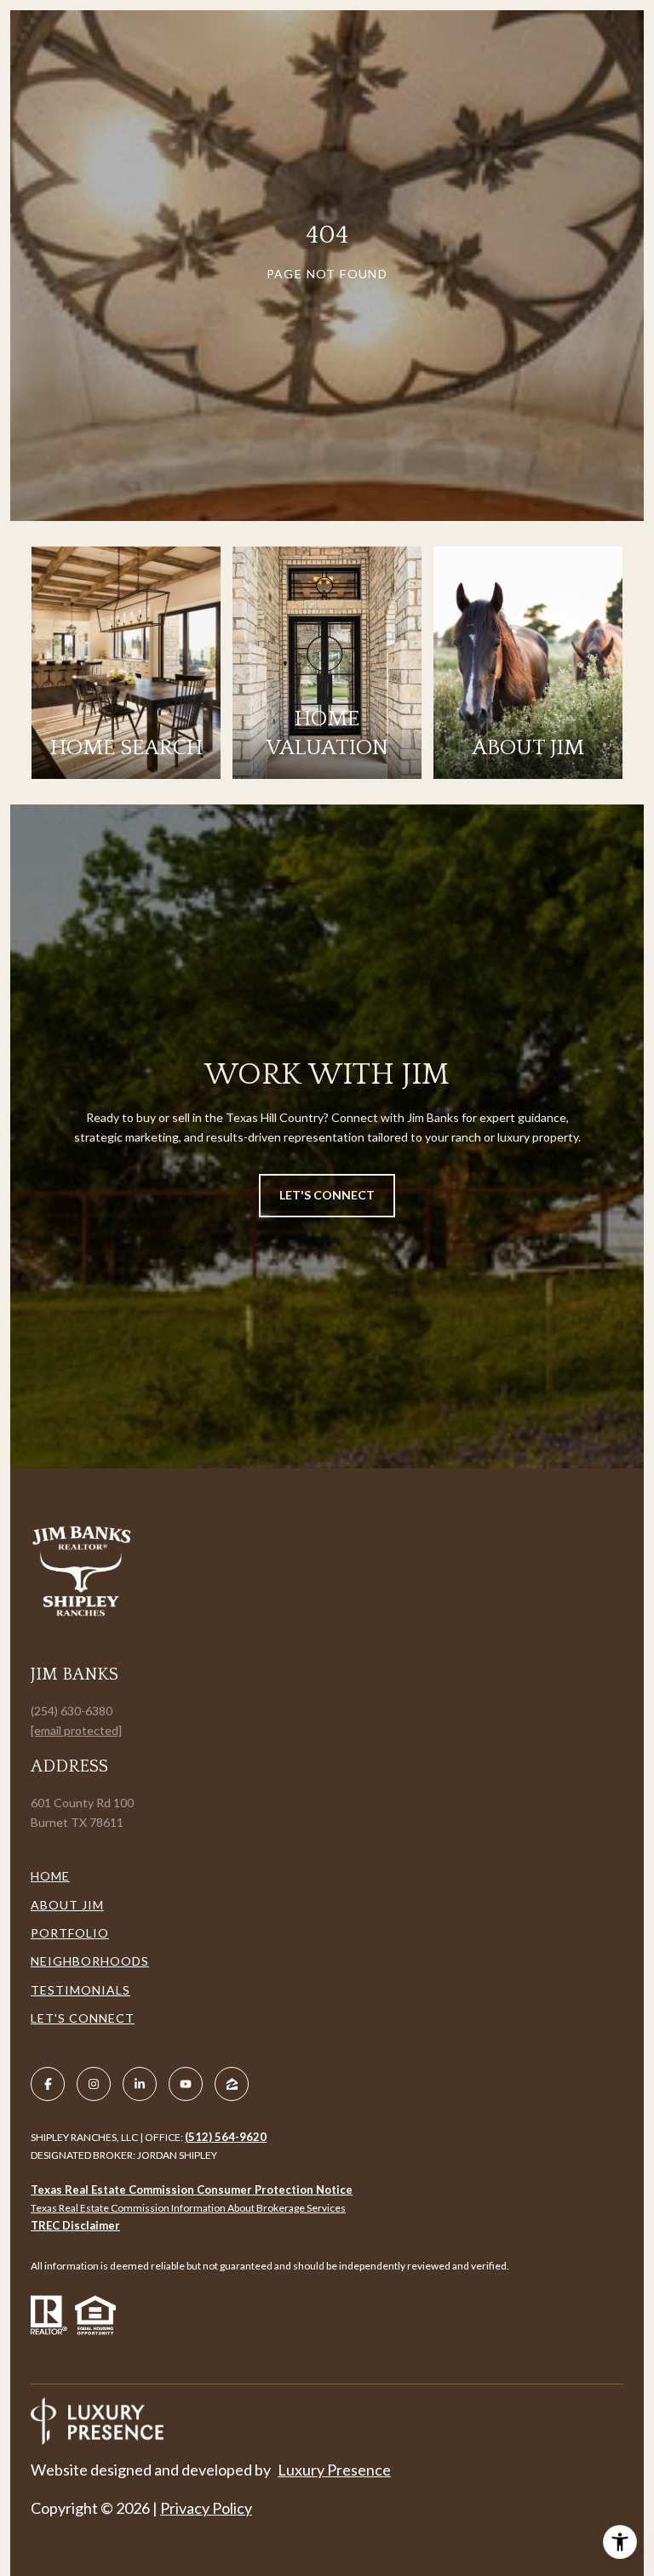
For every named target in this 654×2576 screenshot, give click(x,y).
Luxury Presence (334, 2470)
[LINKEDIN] (140, 2084)
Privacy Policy (206, 2508)
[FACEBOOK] (48, 2084)
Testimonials (80, 1990)
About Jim (67, 1905)
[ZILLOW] (232, 2084)
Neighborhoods (90, 1961)
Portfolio (70, 1933)
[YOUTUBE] (186, 2084)
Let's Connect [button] (327, 1195)
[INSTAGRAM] (94, 2084)
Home (50, 1876)
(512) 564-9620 (226, 2137)
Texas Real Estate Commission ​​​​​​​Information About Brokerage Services (188, 2208)
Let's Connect (83, 2018)
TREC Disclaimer (75, 2225)
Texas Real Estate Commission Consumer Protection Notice (192, 2190)
